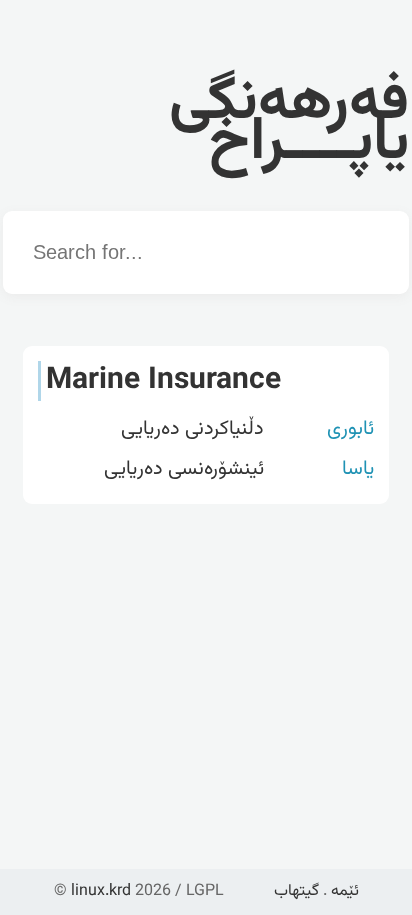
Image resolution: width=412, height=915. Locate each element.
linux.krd (101, 891)
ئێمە (345, 891)
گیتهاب (296, 891)
